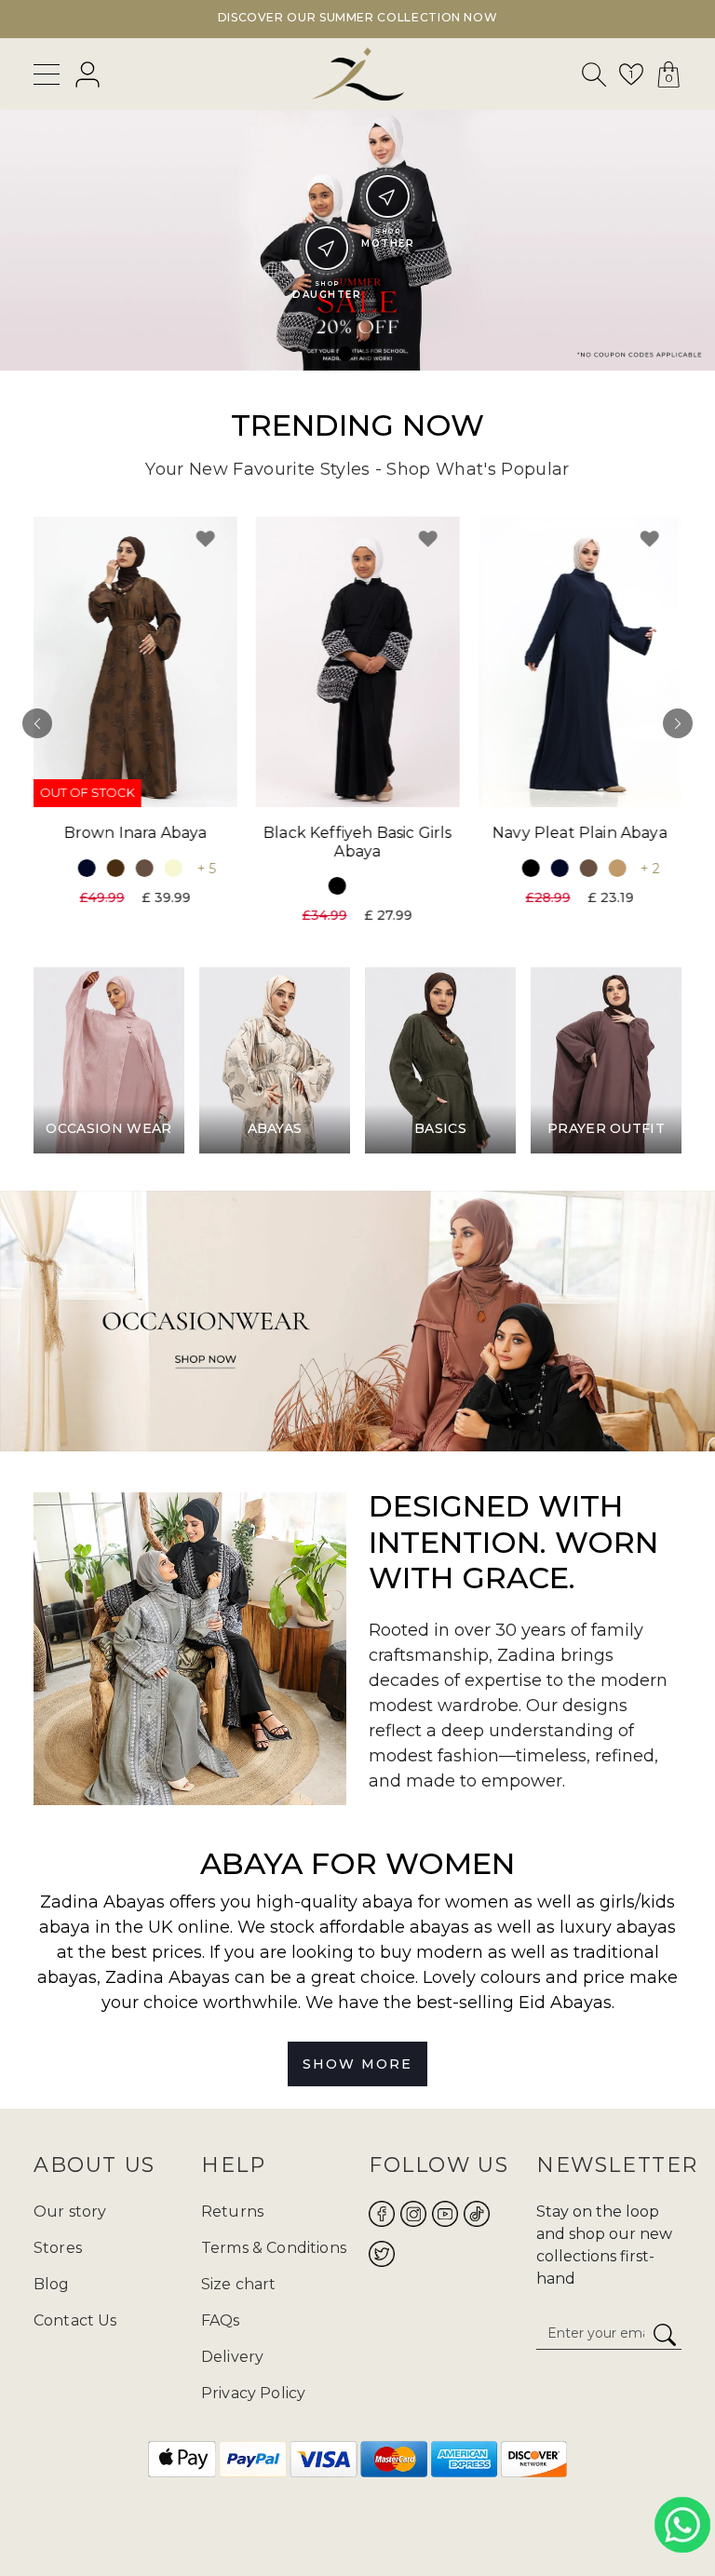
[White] (366, 886)
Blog (52, 2284)
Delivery (232, 2357)
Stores (58, 2248)
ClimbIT (416, 2518)
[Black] (337, 886)
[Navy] (86, 868)
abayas (67, 1977)
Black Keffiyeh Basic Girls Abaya (357, 843)
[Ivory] (173, 868)
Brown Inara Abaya (135, 834)
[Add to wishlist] (206, 539)
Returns (232, 2212)
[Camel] (618, 868)
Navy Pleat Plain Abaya (580, 834)
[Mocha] (144, 868)
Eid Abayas (565, 2003)
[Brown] (115, 868)
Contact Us (75, 2320)
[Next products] (678, 723)
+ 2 (650, 869)
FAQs (221, 2320)
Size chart (239, 2284)
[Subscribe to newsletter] (665, 2336)
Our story (70, 2212)
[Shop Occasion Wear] (357, 1321)
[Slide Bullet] (345, 354)
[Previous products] (37, 723)
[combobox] (595, 78)
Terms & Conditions (274, 2248)
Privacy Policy (253, 2393)
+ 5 (206, 869)
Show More (357, 2064)
